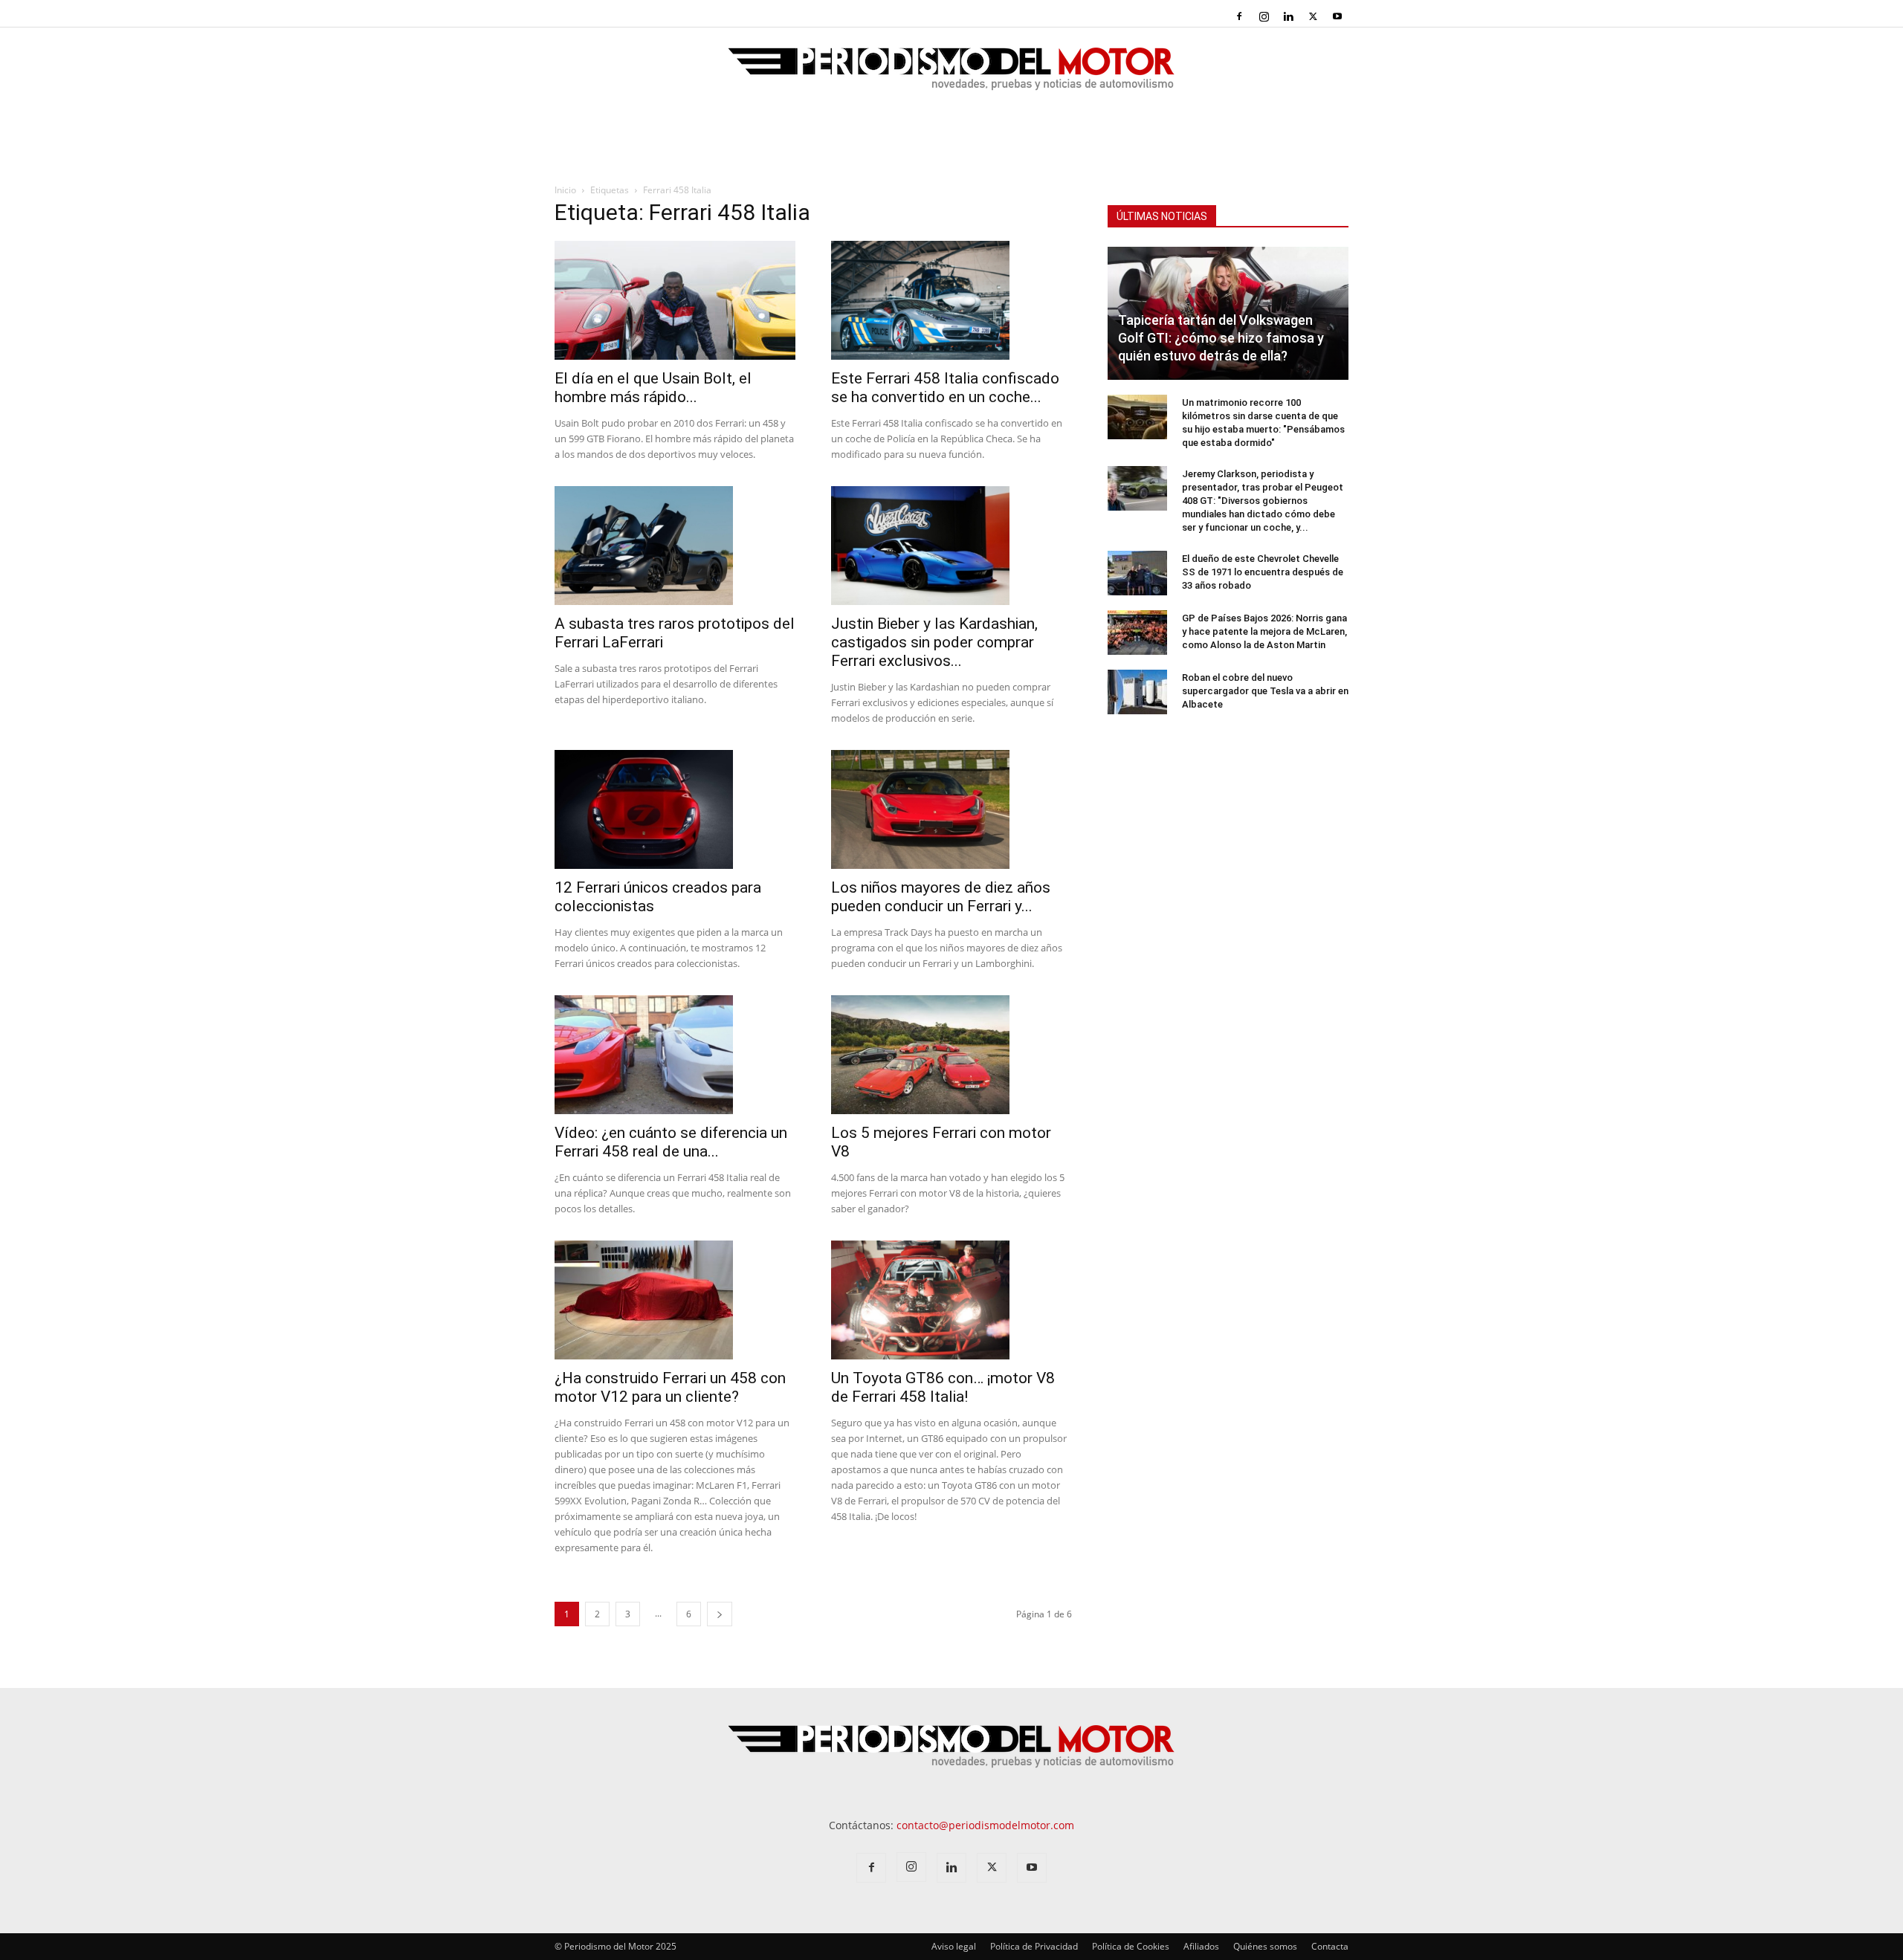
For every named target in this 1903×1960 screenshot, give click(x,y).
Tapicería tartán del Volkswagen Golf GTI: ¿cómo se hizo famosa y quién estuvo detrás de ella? (1221, 338)
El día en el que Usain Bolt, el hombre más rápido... (653, 388)
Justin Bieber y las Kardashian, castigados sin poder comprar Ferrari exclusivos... (934, 642)
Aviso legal (954, 1946)
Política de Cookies (1131, 1946)
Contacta (1330, 1946)
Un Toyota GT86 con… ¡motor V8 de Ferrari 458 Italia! (943, 1387)
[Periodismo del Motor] (951, 77)
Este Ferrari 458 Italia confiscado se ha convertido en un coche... (945, 388)
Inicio (565, 190)
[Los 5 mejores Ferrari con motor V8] (951, 1055)
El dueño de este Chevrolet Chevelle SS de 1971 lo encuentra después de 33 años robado (1263, 572)
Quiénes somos (1265, 1946)
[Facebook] (1239, 16)
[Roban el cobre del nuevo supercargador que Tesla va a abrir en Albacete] (1137, 692)
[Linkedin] (1288, 16)
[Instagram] (1264, 16)
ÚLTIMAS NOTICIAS (1162, 216)
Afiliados (1201, 1946)
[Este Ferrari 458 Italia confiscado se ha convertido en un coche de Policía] (951, 300)
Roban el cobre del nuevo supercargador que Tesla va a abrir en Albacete (1265, 691)
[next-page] (720, 1614)
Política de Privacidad (1034, 1946)
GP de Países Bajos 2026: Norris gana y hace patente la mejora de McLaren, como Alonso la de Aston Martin (1264, 631)
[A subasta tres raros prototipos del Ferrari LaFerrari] (675, 546)
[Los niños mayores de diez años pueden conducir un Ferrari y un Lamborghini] (951, 809)
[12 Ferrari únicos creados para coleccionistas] (675, 809)
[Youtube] (1337, 16)
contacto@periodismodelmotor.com (985, 1825)
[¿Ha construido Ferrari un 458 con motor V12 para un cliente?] (675, 1300)
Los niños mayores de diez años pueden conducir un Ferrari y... (941, 897)
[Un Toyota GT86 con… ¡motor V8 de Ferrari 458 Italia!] (951, 1300)
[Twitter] (1313, 16)
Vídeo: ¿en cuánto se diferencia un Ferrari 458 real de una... (671, 1142)
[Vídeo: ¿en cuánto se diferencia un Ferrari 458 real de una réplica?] (675, 1055)
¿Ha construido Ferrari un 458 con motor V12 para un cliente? (670, 1387)
